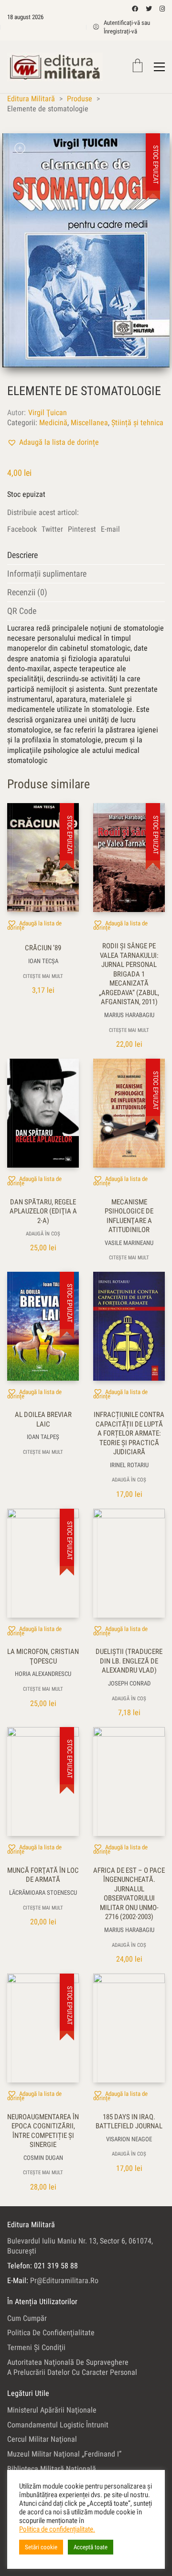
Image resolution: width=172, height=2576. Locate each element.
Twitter (52, 529)
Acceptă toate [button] (91, 2547)
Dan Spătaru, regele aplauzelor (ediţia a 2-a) (43, 1211)
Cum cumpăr (27, 2318)
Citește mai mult (43, 976)
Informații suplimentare (47, 574)
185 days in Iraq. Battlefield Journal (129, 2122)
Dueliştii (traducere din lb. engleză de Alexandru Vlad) (129, 1661)
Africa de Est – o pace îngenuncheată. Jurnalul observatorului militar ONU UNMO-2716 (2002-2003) (129, 1894)
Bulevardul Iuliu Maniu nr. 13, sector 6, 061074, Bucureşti (80, 2246)
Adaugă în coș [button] (43, 1234)
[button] (53, 442)
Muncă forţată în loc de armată (43, 1875)
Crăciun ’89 (43, 948)
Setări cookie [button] (41, 2547)
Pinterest (82, 529)
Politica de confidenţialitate (51, 2333)
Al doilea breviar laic (43, 1419)
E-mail (110, 529)
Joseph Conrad (129, 1683)
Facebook (22, 529)
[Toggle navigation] (159, 67)
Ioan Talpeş (43, 1437)
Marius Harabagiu (129, 1015)
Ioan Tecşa (43, 961)
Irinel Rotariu (129, 1465)
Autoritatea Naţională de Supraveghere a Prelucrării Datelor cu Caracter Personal (72, 2367)
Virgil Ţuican (48, 413)
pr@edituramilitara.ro (64, 2281)
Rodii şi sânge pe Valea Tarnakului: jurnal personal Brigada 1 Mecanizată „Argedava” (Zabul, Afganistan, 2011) (129, 974)
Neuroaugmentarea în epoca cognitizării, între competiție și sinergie (43, 2131)
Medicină (53, 423)
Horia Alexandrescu (43, 1674)
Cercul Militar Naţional (42, 2439)
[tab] (86, 555)
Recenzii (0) (27, 592)
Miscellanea (89, 423)
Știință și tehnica (137, 423)
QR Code (22, 611)
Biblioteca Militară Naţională (52, 2469)
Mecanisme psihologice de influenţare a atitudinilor (129, 1216)
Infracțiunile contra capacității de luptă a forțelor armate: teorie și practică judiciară (129, 1433)
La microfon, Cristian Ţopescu (43, 1656)
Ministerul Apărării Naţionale (52, 2410)
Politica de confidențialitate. (57, 2529)
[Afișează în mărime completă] (20, 148)
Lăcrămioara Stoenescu (43, 1893)
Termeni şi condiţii (36, 2347)
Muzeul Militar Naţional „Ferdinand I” (64, 2454)
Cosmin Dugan (43, 2158)
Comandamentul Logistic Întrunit (58, 2425)
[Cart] (138, 67)
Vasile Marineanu (129, 1243)
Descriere (22, 555)
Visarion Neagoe (129, 2139)
